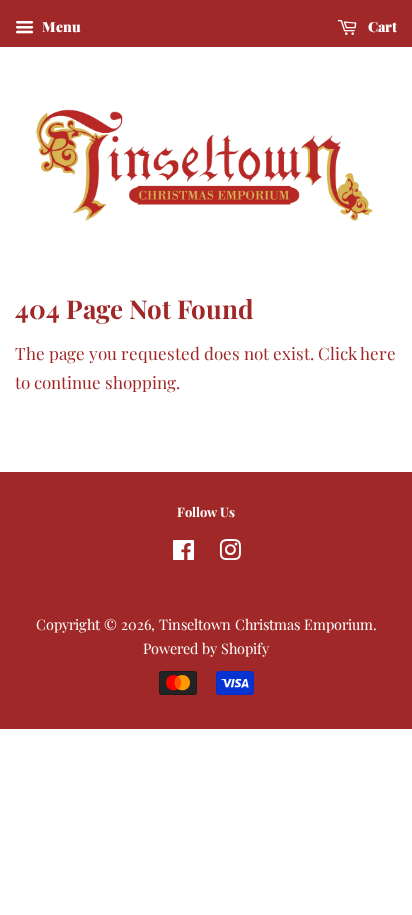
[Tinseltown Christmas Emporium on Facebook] (183, 553)
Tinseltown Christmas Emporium (266, 624)
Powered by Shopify (206, 648)
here (378, 353)
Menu (60, 26)
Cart (381, 26)
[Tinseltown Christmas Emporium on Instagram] (230, 553)
